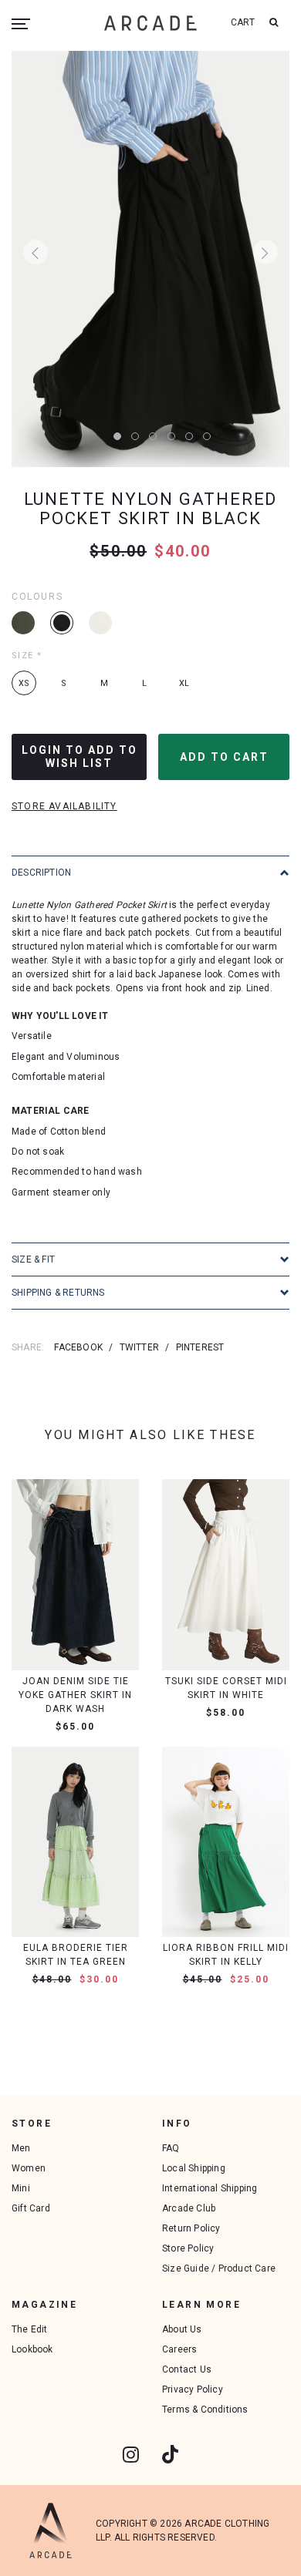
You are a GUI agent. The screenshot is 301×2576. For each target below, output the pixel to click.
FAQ (171, 2148)
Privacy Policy (193, 2389)
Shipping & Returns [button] (58, 1293)
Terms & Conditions (205, 2410)
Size (27, 656)
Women (29, 2168)
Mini (21, 2188)
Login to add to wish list (79, 757)
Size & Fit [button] (33, 1259)
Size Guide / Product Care (219, 2268)
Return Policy (191, 2228)
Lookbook (32, 2349)
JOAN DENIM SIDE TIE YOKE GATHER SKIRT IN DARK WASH (75, 1695)
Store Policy (188, 2248)
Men (21, 2148)
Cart (243, 22)
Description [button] (41, 873)
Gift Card (31, 2208)
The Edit (30, 2329)
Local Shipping (194, 2168)
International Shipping (210, 2188)
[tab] (150, 872)
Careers (179, 2349)
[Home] (150, 23)
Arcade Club (189, 2208)
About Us (182, 2329)
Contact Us (187, 2369)
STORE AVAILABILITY (64, 806)
